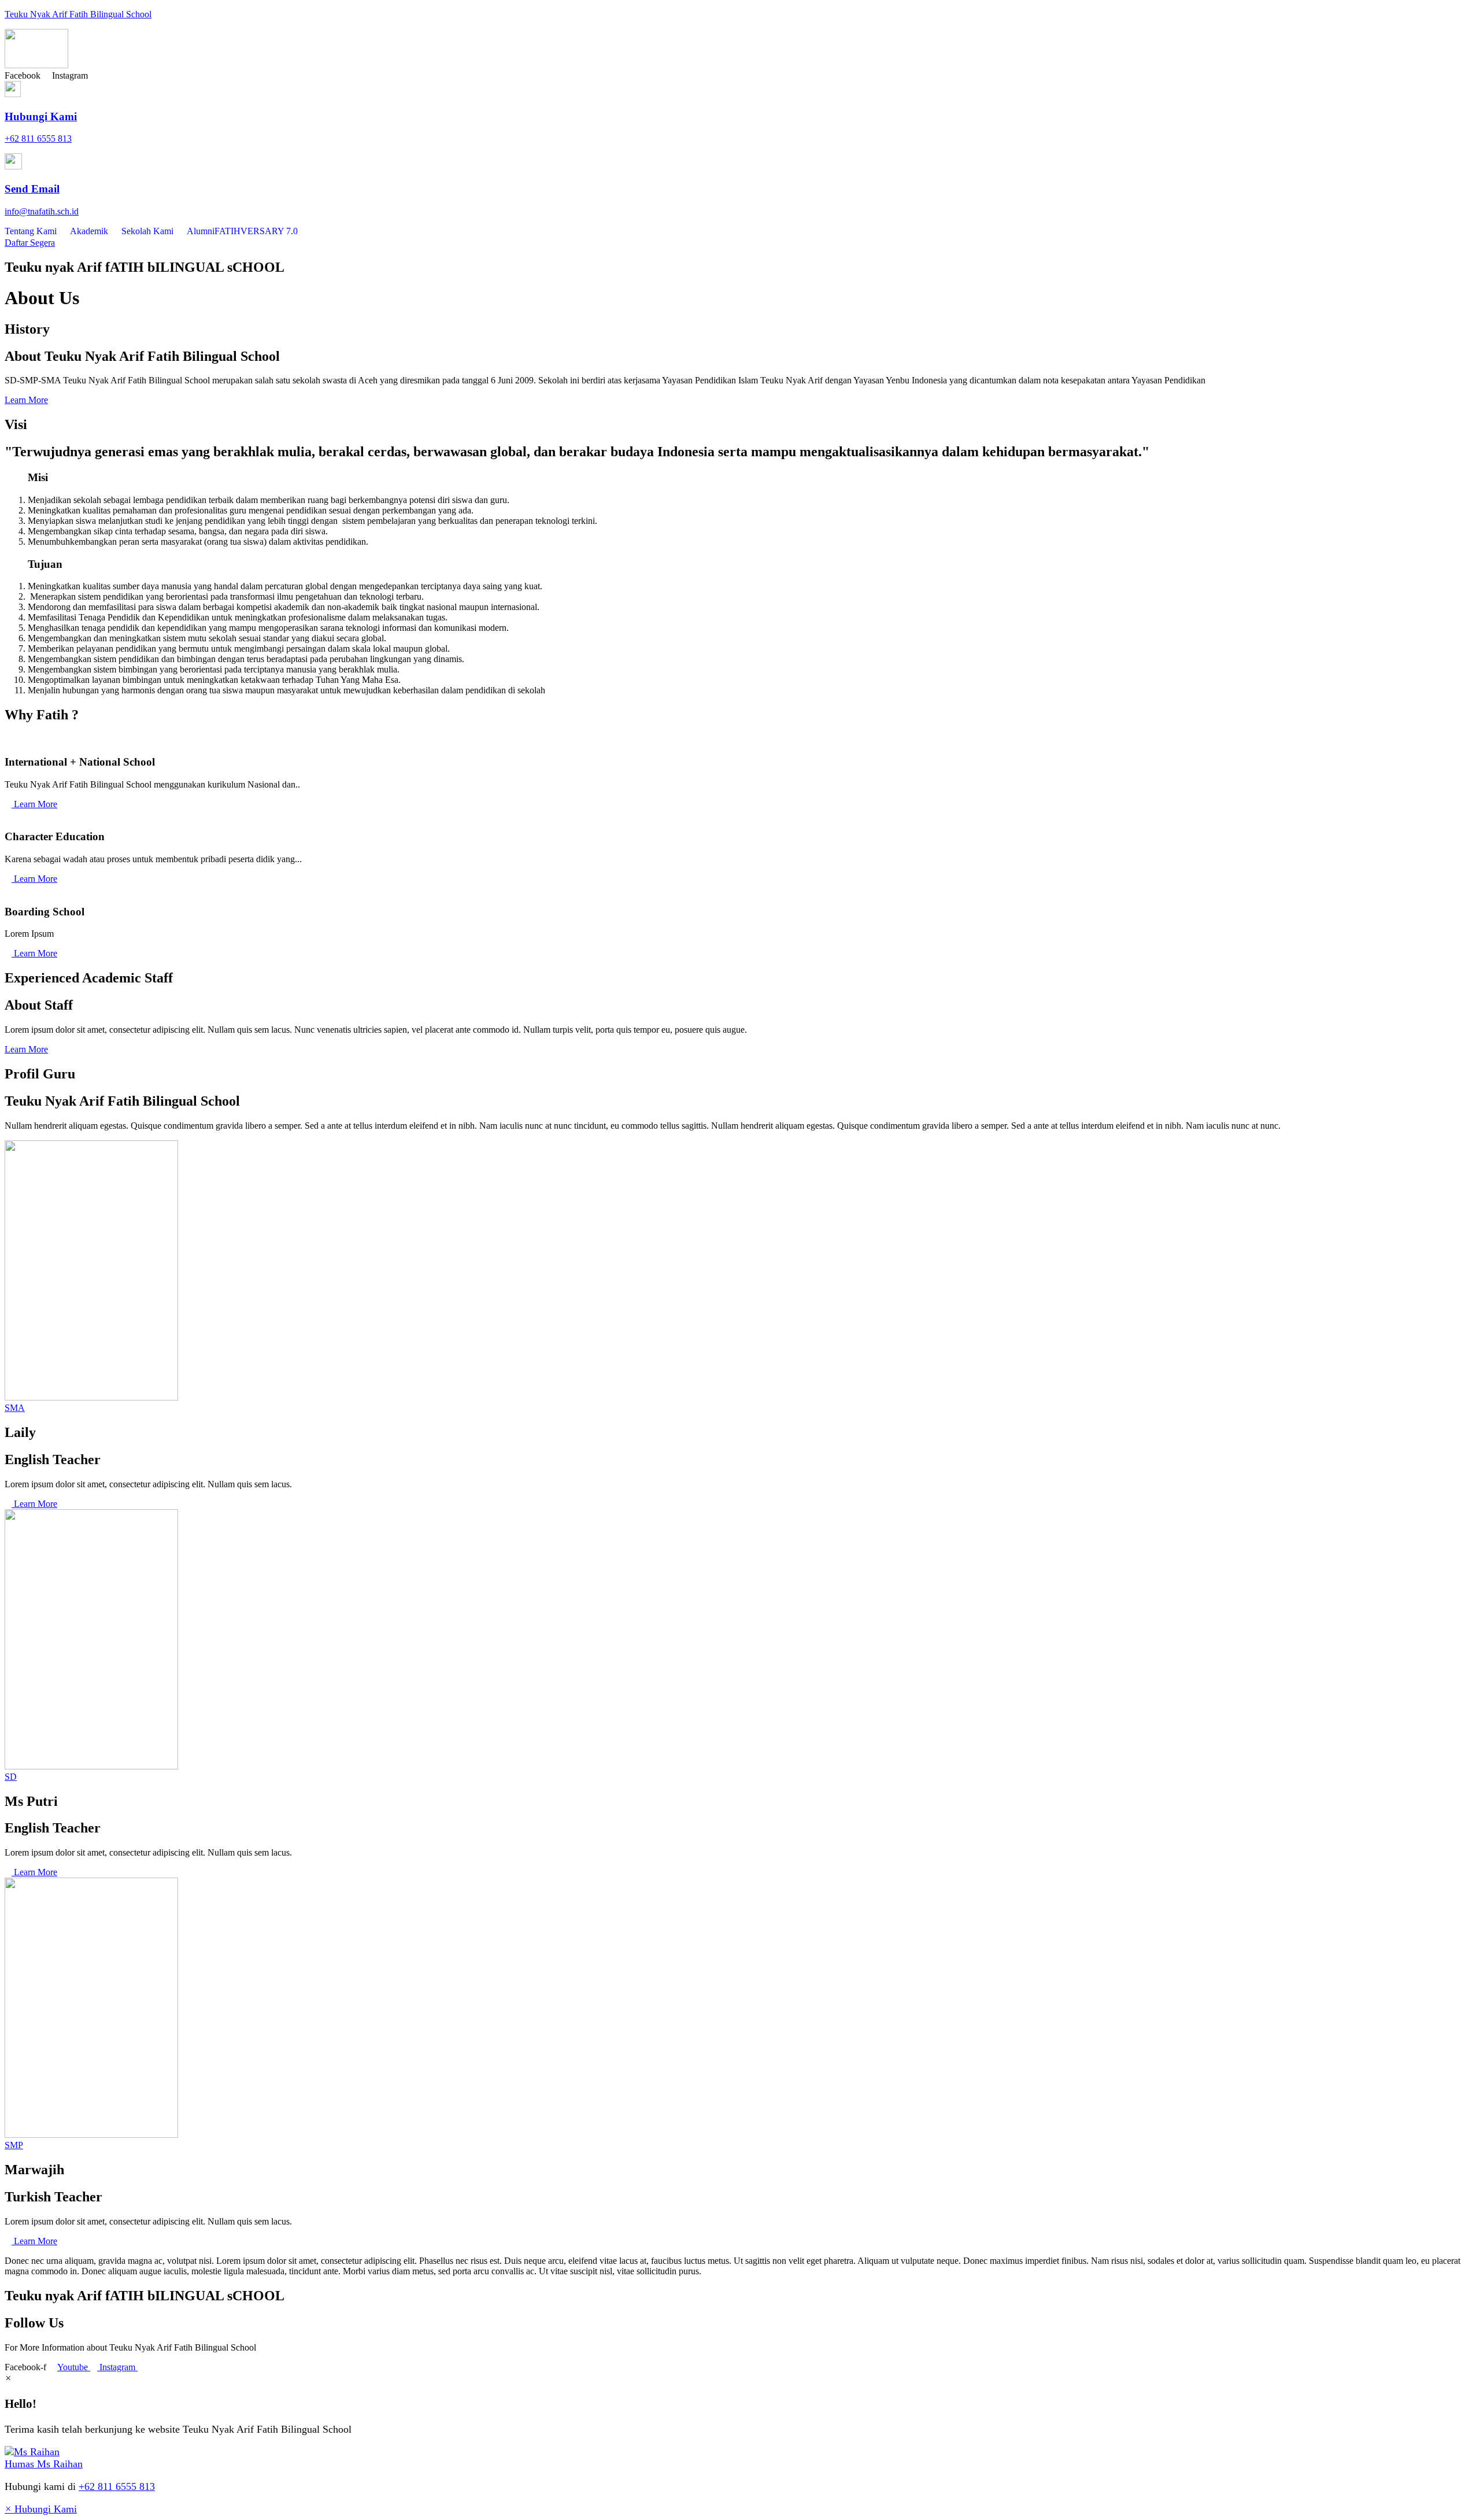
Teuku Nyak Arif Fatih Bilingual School (78, 14)
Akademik (89, 231)
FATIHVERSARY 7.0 (256, 231)
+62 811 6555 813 (117, 2486)
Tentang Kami (31, 231)
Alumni (201, 231)
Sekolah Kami (147, 231)
